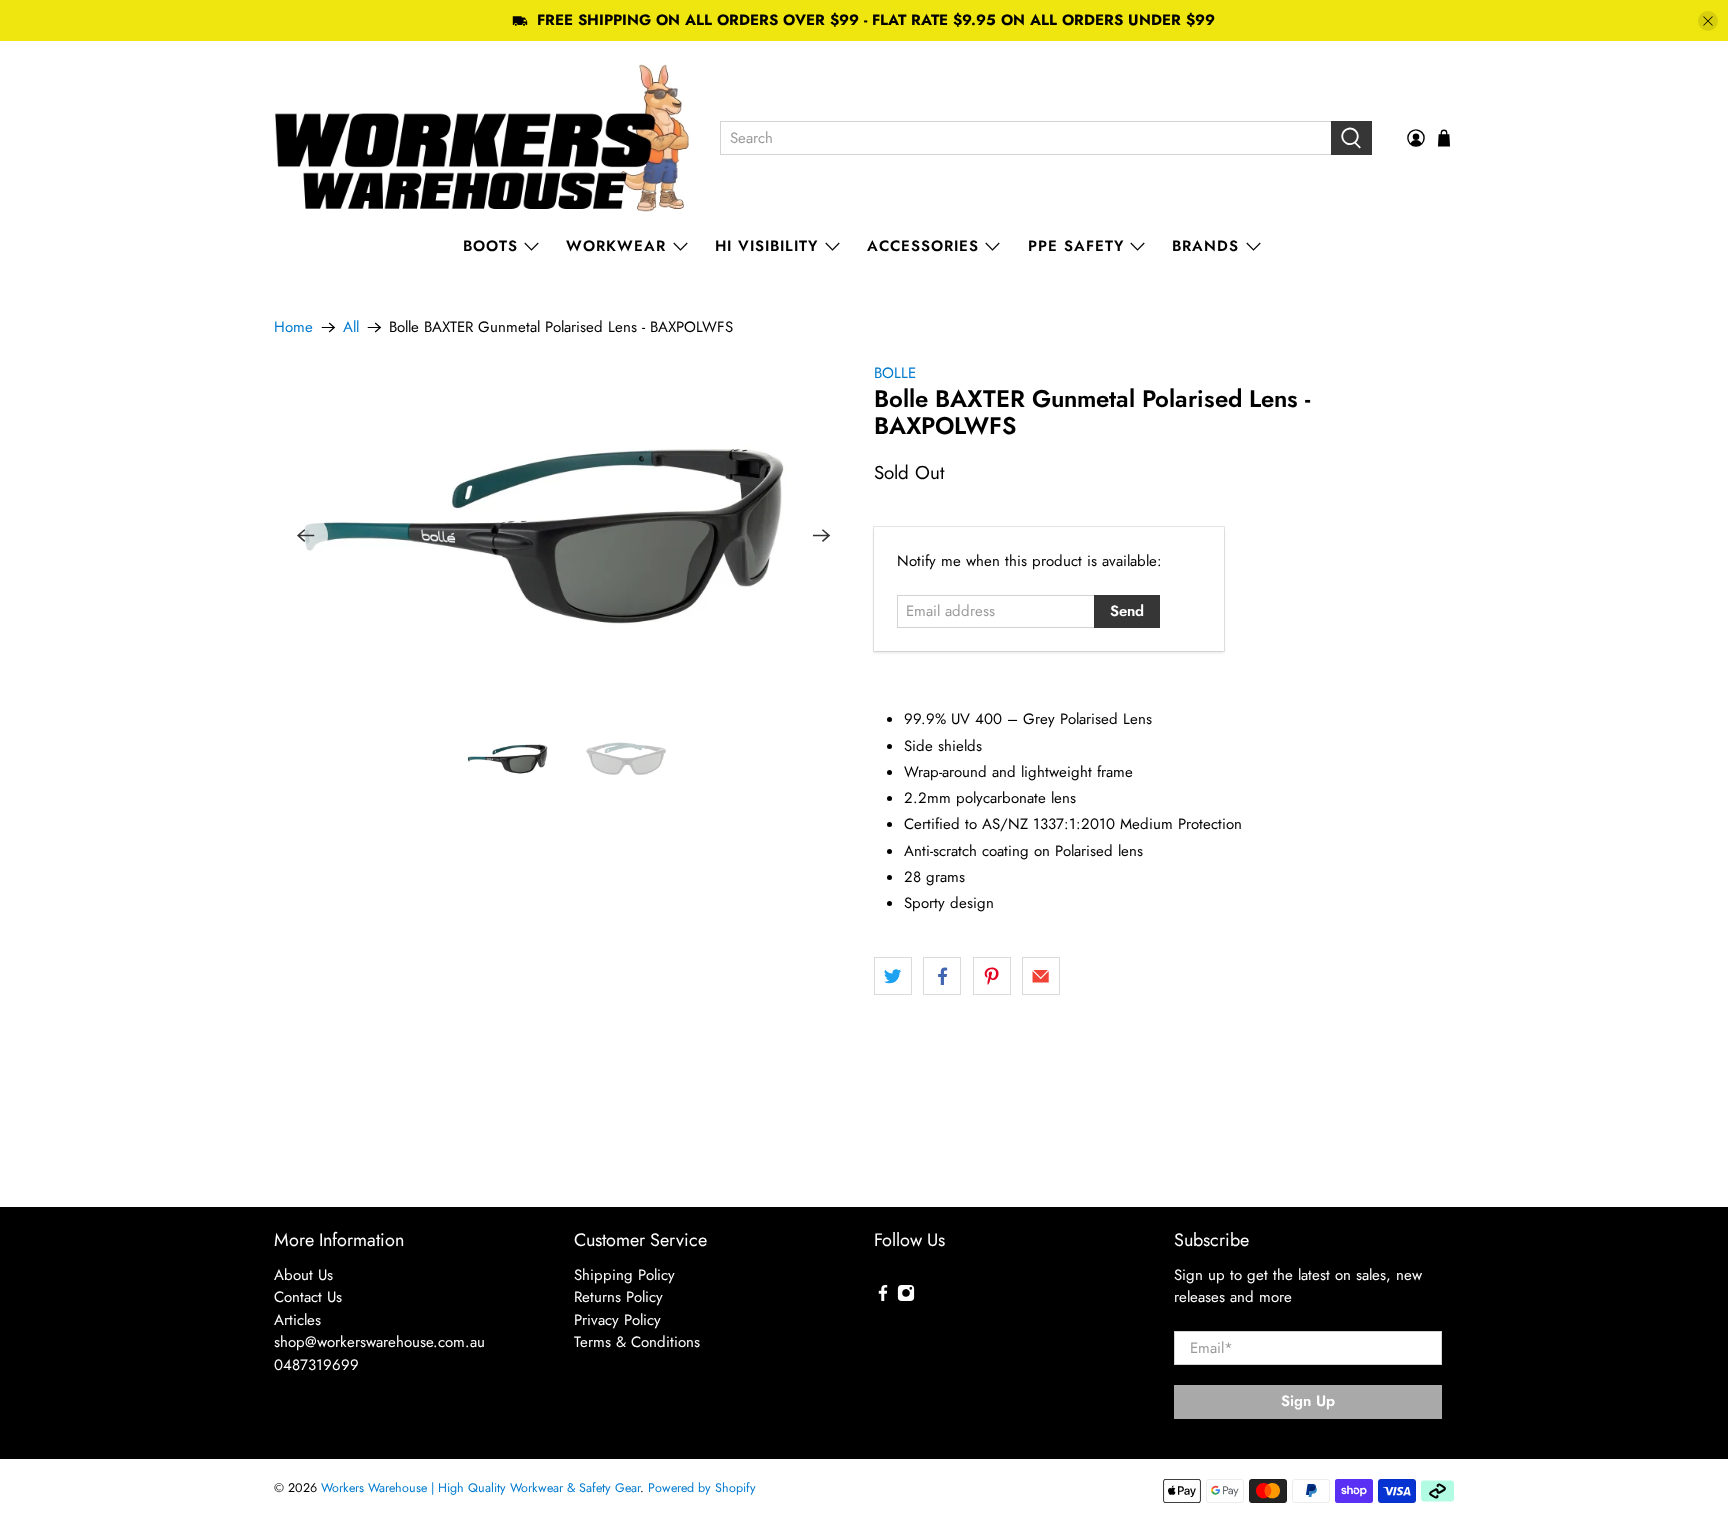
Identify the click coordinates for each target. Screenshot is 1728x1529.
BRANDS (1205, 246)
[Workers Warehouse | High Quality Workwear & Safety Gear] (482, 138)
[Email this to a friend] (1041, 976)
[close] (1708, 21)
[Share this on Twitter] (893, 976)
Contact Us (308, 1297)
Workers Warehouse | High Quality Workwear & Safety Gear (480, 1488)
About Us (303, 1275)
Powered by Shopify (702, 1488)
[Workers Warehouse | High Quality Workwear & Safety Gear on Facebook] (883, 1297)
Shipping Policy (624, 1275)
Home (293, 327)
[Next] (822, 536)
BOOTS (490, 246)
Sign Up (1308, 1401)
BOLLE (895, 373)
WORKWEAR (616, 246)
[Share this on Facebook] (942, 976)
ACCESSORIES (923, 246)
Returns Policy (618, 1297)
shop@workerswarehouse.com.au (379, 1342)
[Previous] (306, 536)
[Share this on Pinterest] (992, 976)
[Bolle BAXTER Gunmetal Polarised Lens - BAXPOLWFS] (564, 536)
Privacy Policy (617, 1320)
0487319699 (316, 1365)
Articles (297, 1320)
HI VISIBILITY (766, 246)
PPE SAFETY (1076, 246)
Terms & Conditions (637, 1342)
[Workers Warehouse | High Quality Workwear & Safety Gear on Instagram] (906, 1297)
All (351, 327)
